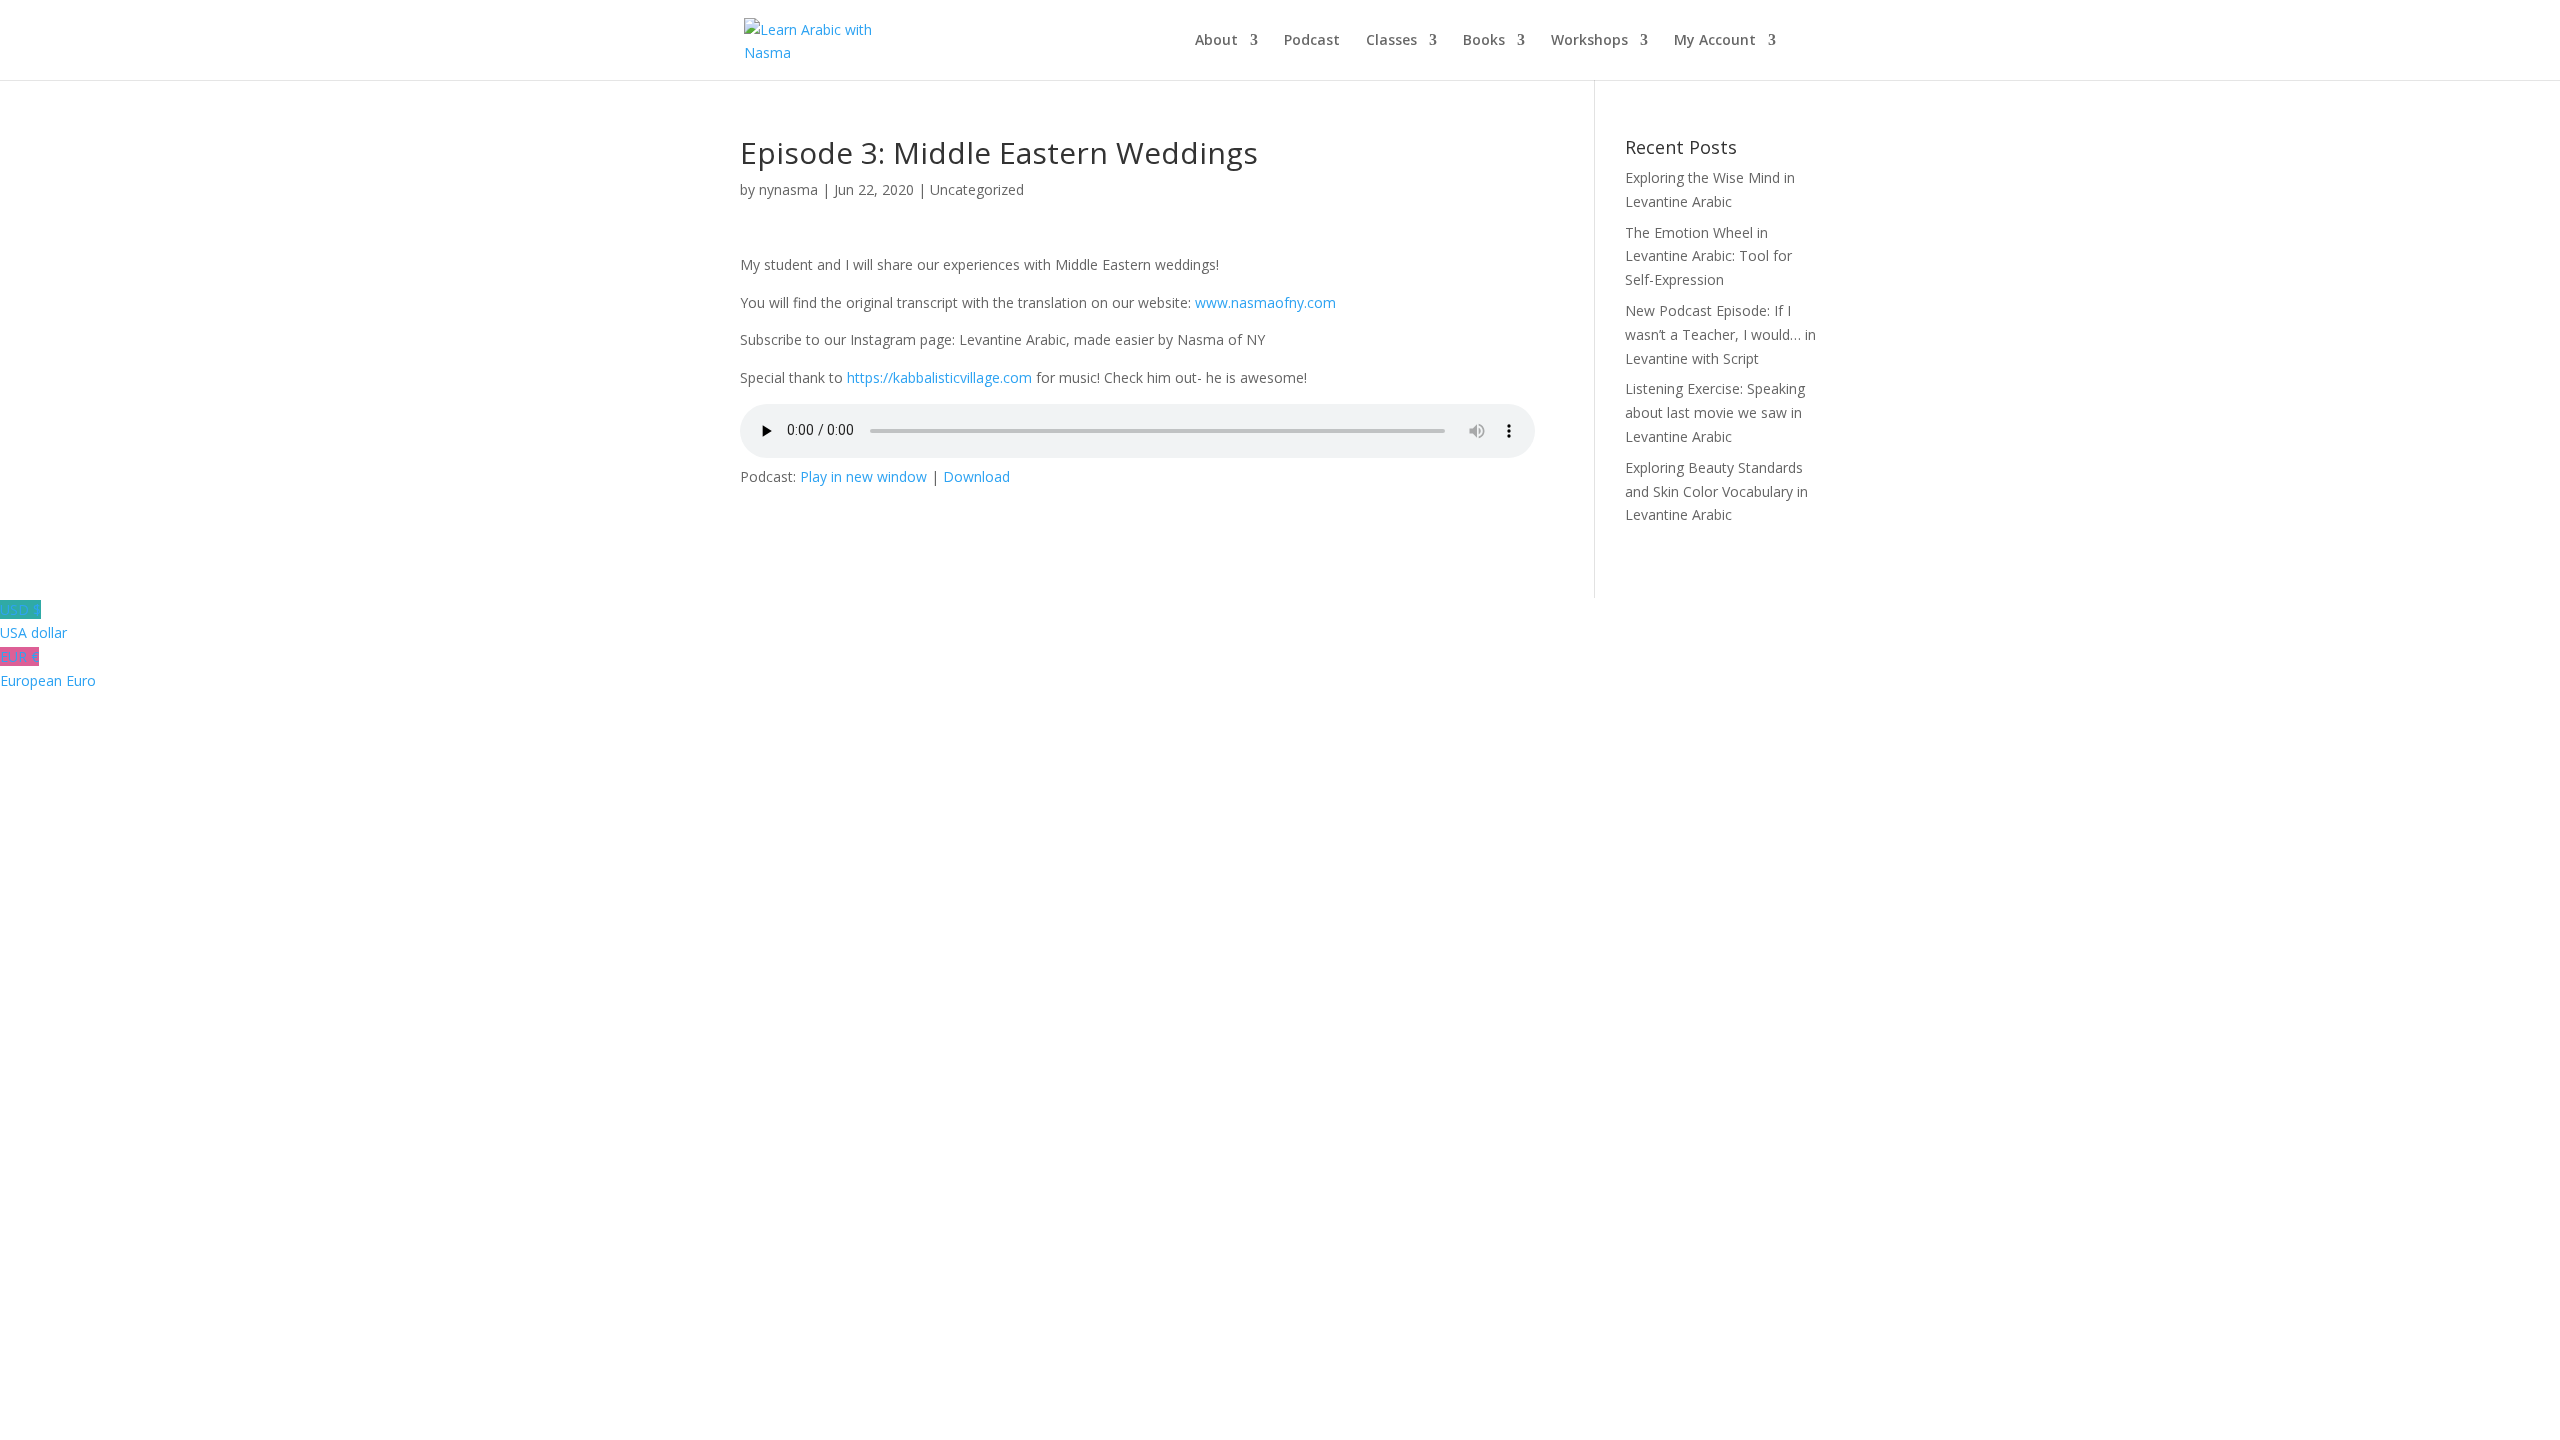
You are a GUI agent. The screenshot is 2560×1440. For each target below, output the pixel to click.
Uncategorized (977, 189)
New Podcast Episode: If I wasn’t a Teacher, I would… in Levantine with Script (1720, 334)
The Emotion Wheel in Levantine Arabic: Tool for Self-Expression (1708, 256)
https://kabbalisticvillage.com (939, 377)
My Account (1715, 41)
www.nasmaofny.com (1265, 302)
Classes (1391, 41)
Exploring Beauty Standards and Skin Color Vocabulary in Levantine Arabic (1716, 491)
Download (976, 476)
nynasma (788, 189)
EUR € (48, 668)
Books (1484, 41)
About (1216, 41)
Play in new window (863, 476)
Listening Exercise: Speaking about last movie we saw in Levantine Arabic (1715, 412)
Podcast (1312, 41)
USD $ (33, 621)
